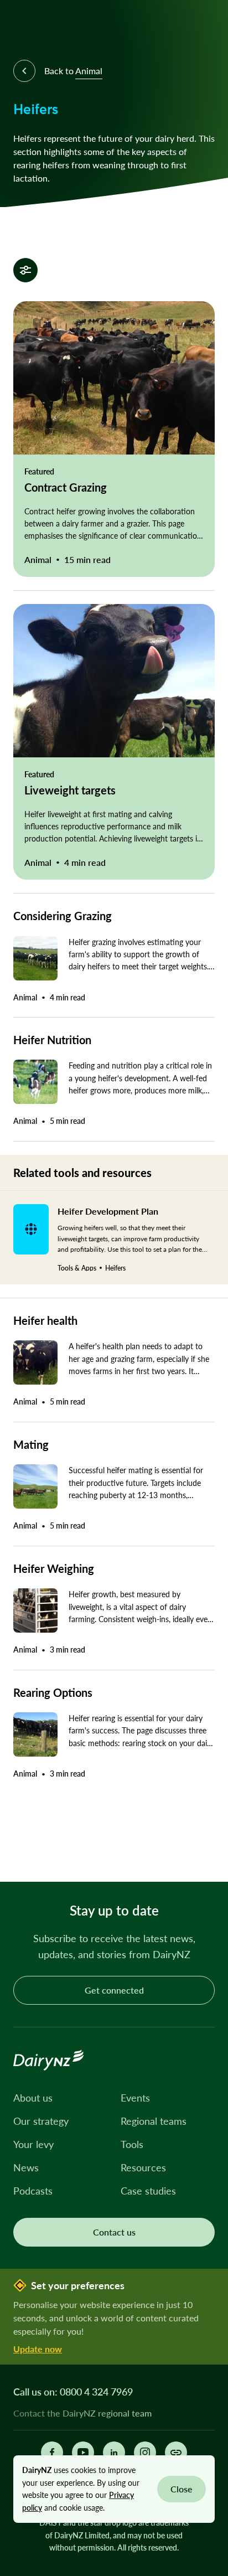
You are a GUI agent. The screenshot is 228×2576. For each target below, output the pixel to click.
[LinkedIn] (114, 2453)
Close (182, 2489)
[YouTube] (83, 2453)
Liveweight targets (70, 790)
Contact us (114, 2232)
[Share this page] (176, 2453)
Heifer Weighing (54, 1568)
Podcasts (33, 2191)
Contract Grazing (66, 487)
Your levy (33, 2144)
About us (33, 2098)
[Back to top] (203, 1856)
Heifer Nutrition (52, 1040)
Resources (143, 2167)
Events (135, 2098)
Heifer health (45, 1320)
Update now (38, 2349)
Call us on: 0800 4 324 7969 (73, 2392)
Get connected (114, 1990)
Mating (31, 1444)
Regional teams (154, 2121)
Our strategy (41, 2121)
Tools (132, 2144)
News (26, 2167)
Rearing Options (53, 1692)
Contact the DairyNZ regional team (82, 2413)
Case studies (148, 2191)
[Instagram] (145, 2453)
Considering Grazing (63, 916)
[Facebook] (52, 2453)
